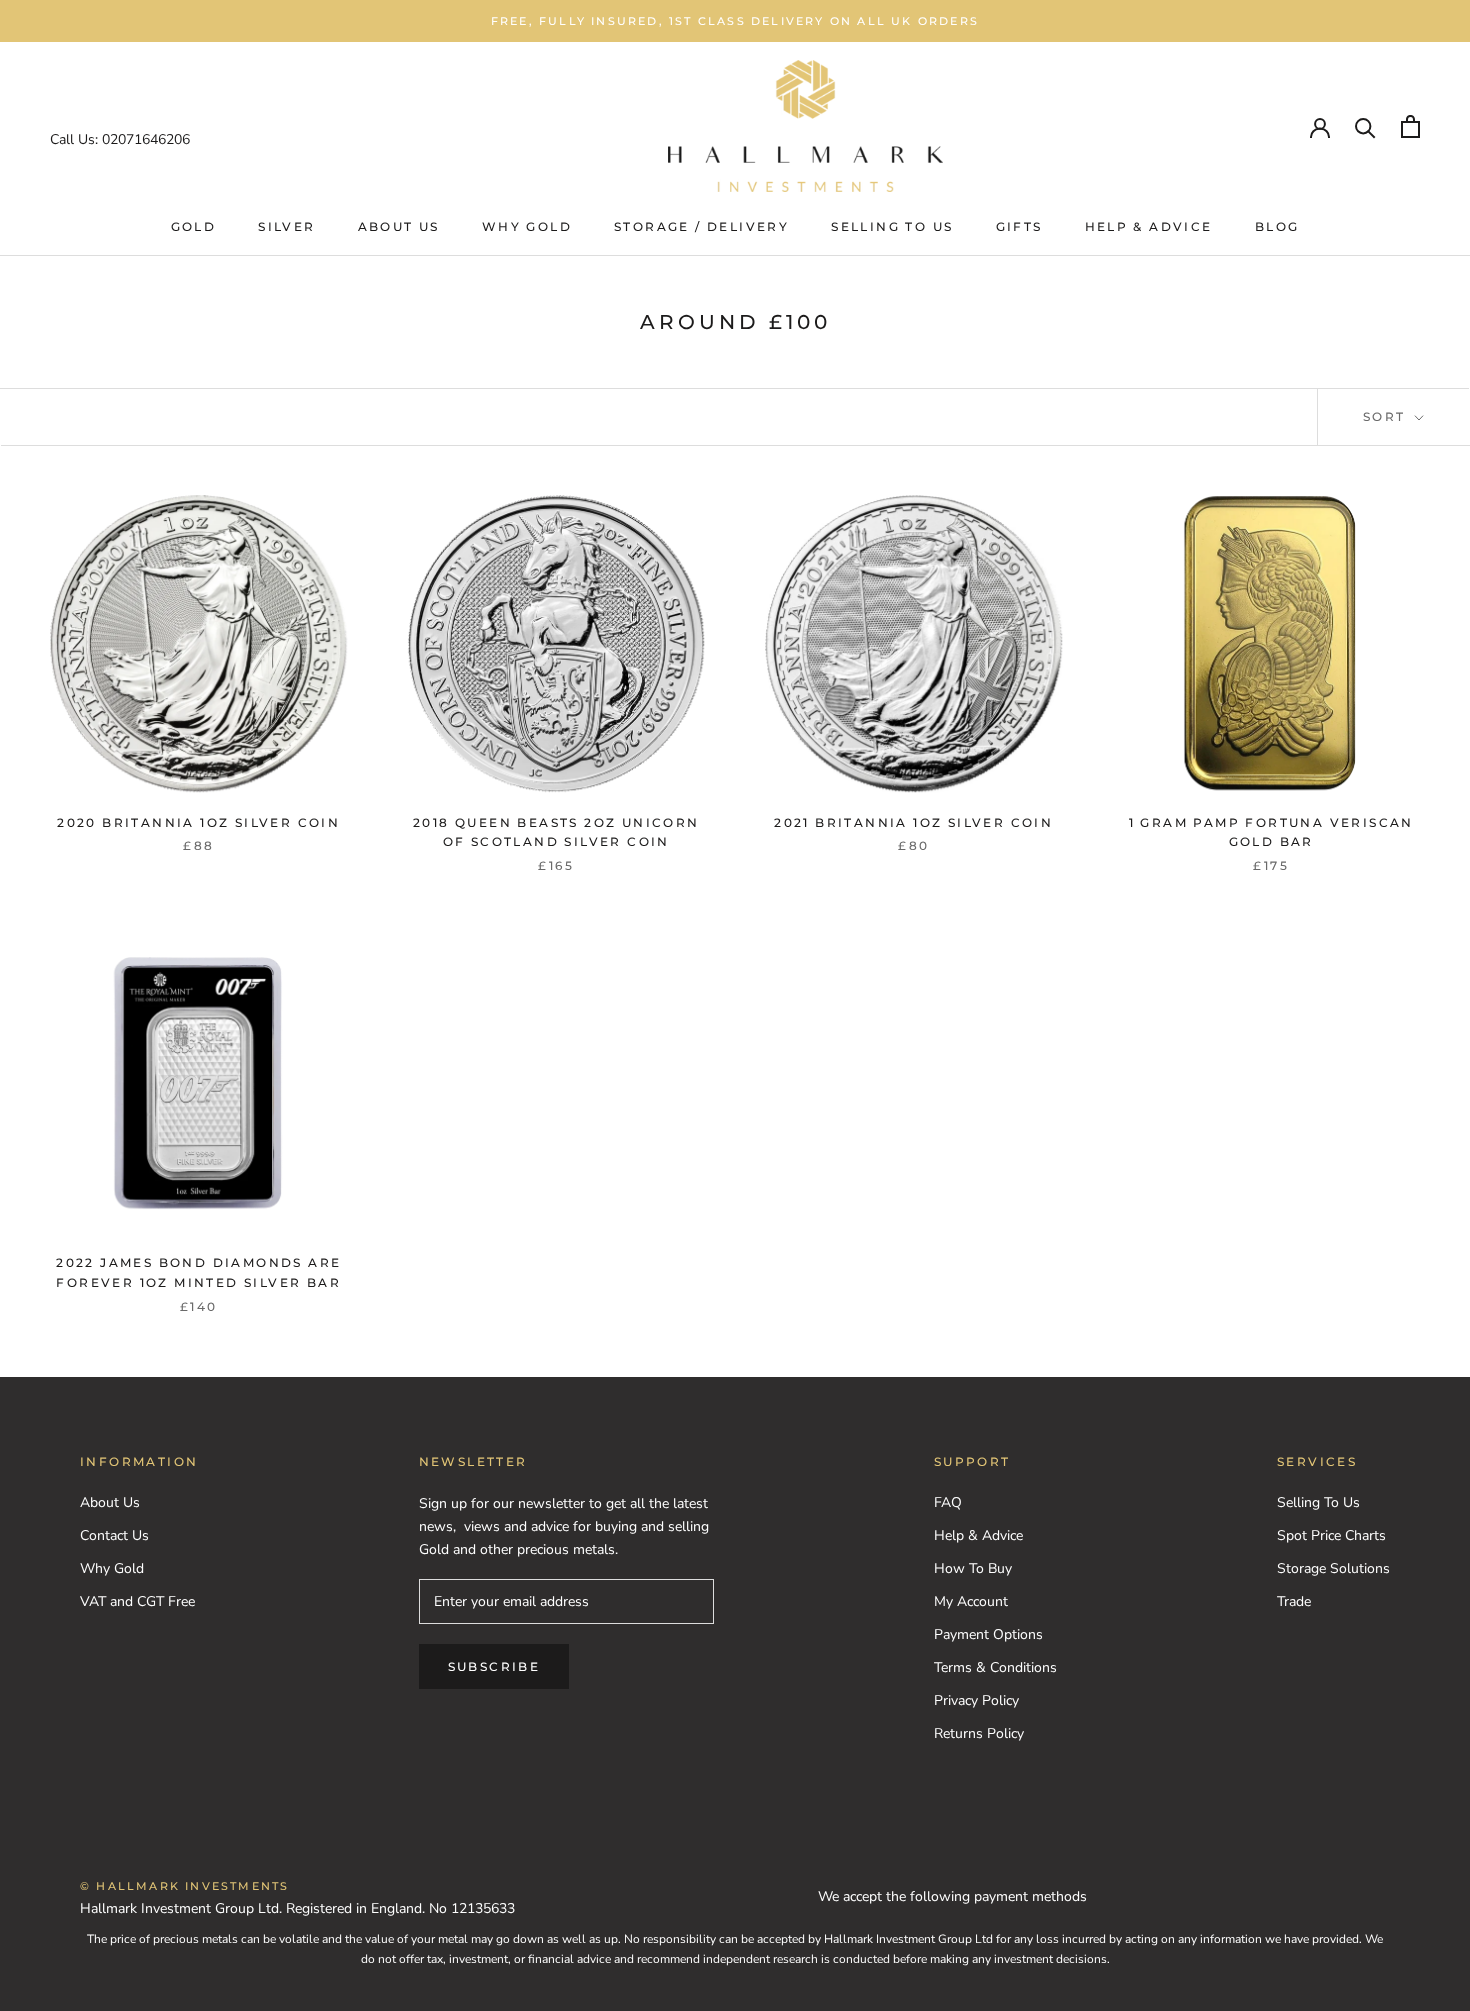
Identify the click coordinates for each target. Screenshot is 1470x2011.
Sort (1387, 416)
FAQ (948, 1502)
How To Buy (973, 1568)
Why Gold (527, 226)
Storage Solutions (1333, 1568)
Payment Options (988, 1634)
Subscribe (494, 1666)
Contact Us (114, 1535)
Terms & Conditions (995, 1667)
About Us (399, 226)
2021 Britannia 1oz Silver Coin (913, 822)
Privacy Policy (976, 1700)
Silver (286, 226)
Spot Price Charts (1331, 1535)
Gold (194, 226)
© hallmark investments (184, 1886)
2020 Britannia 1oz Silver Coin (198, 822)
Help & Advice (1149, 226)
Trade (1294, 1601)
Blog (1277, 226)
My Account (971, 1601)
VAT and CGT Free (137, 1601)
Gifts (1019, 226)
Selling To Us (892, 226)
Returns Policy (979, 1733)
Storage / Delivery (701, 226)
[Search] (1365, 126)
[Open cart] (1410, 126)
